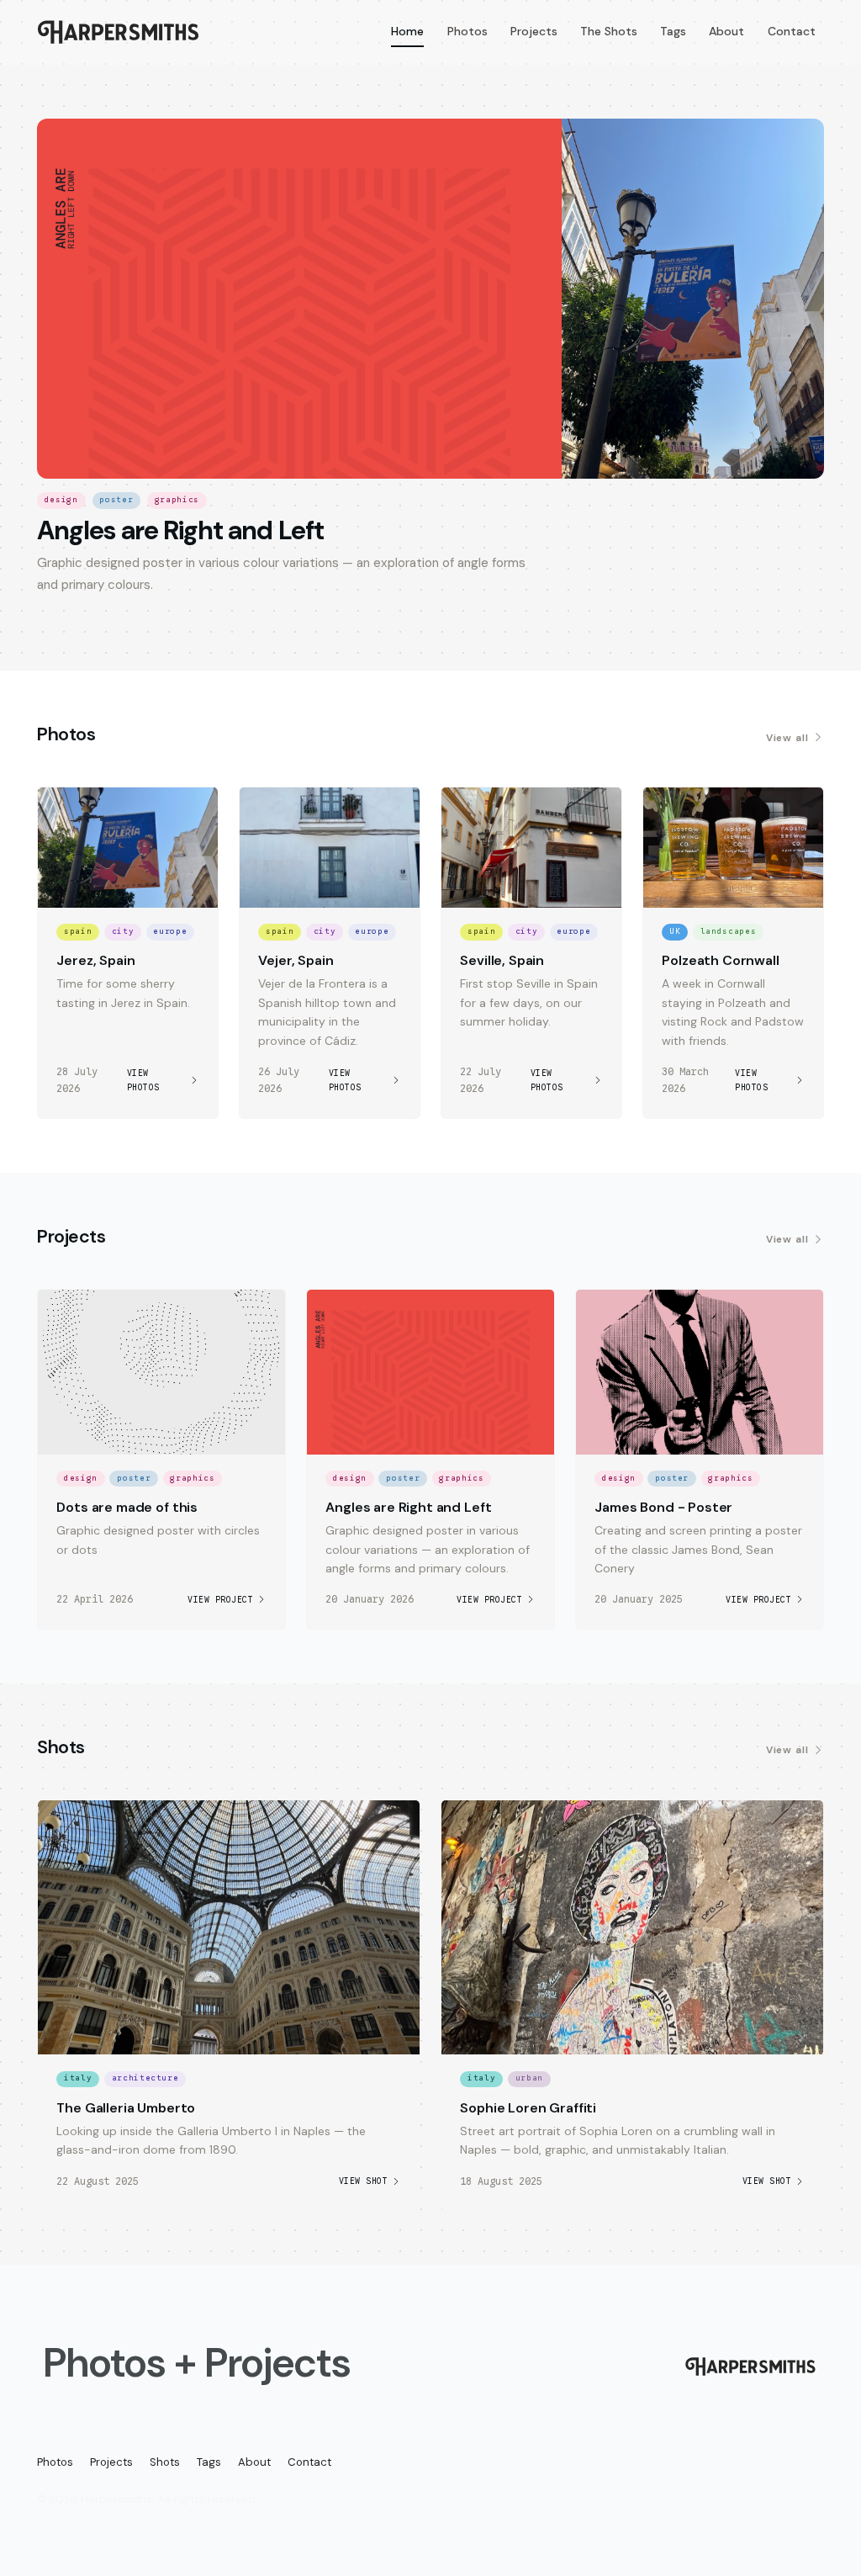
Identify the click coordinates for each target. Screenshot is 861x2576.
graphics (177, 500)
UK (675, 931)
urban (529, 2078)
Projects (534, 31)
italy (78, 2078)
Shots (165, 2462)
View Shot (364, 2181)
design (61, 500)
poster (116, 500)
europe (170, 931)
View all (788, 738)
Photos (467, 31)
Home (407, 31)
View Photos (143, 1080)
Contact (792, 31)
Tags (673, 31)
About (726, 31)
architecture (145, 2078)
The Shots (609, 31)
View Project (220, 1600)
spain (78, 931)
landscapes (729, 931)
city (123, 931)
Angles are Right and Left (180, 531)
